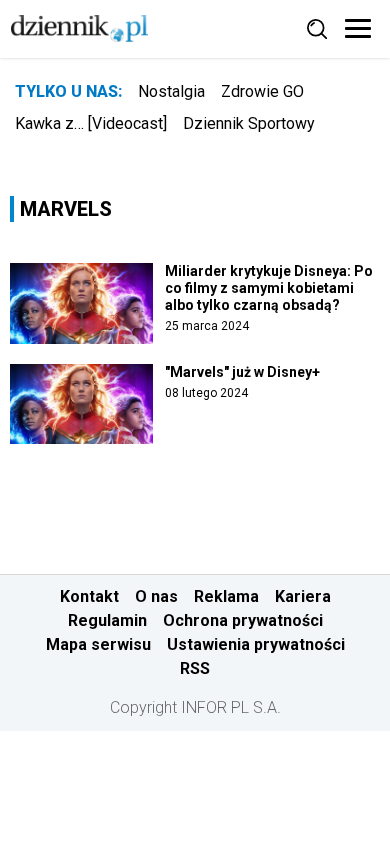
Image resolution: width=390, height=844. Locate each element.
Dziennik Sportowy (249, 123)
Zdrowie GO (262, 91)
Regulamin (107, 620)
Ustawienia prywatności (256, 644)
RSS (195, 668)
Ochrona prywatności (243, 620)
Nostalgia (171, 91)
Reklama (226, 596)
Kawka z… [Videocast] (91, 123)
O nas (156, 596)
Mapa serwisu (98, 644)
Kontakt (89, 596)
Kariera (303, 596)
